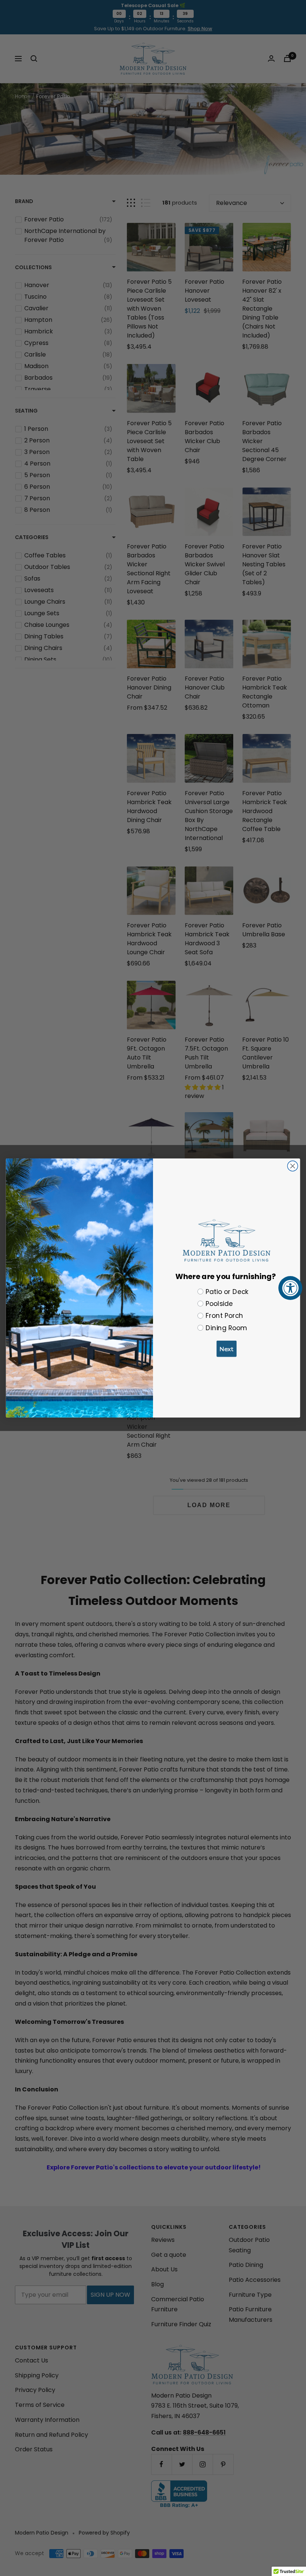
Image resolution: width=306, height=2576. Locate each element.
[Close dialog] (293, 1166)
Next (227, 1349)
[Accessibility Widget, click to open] (290, 1288)
